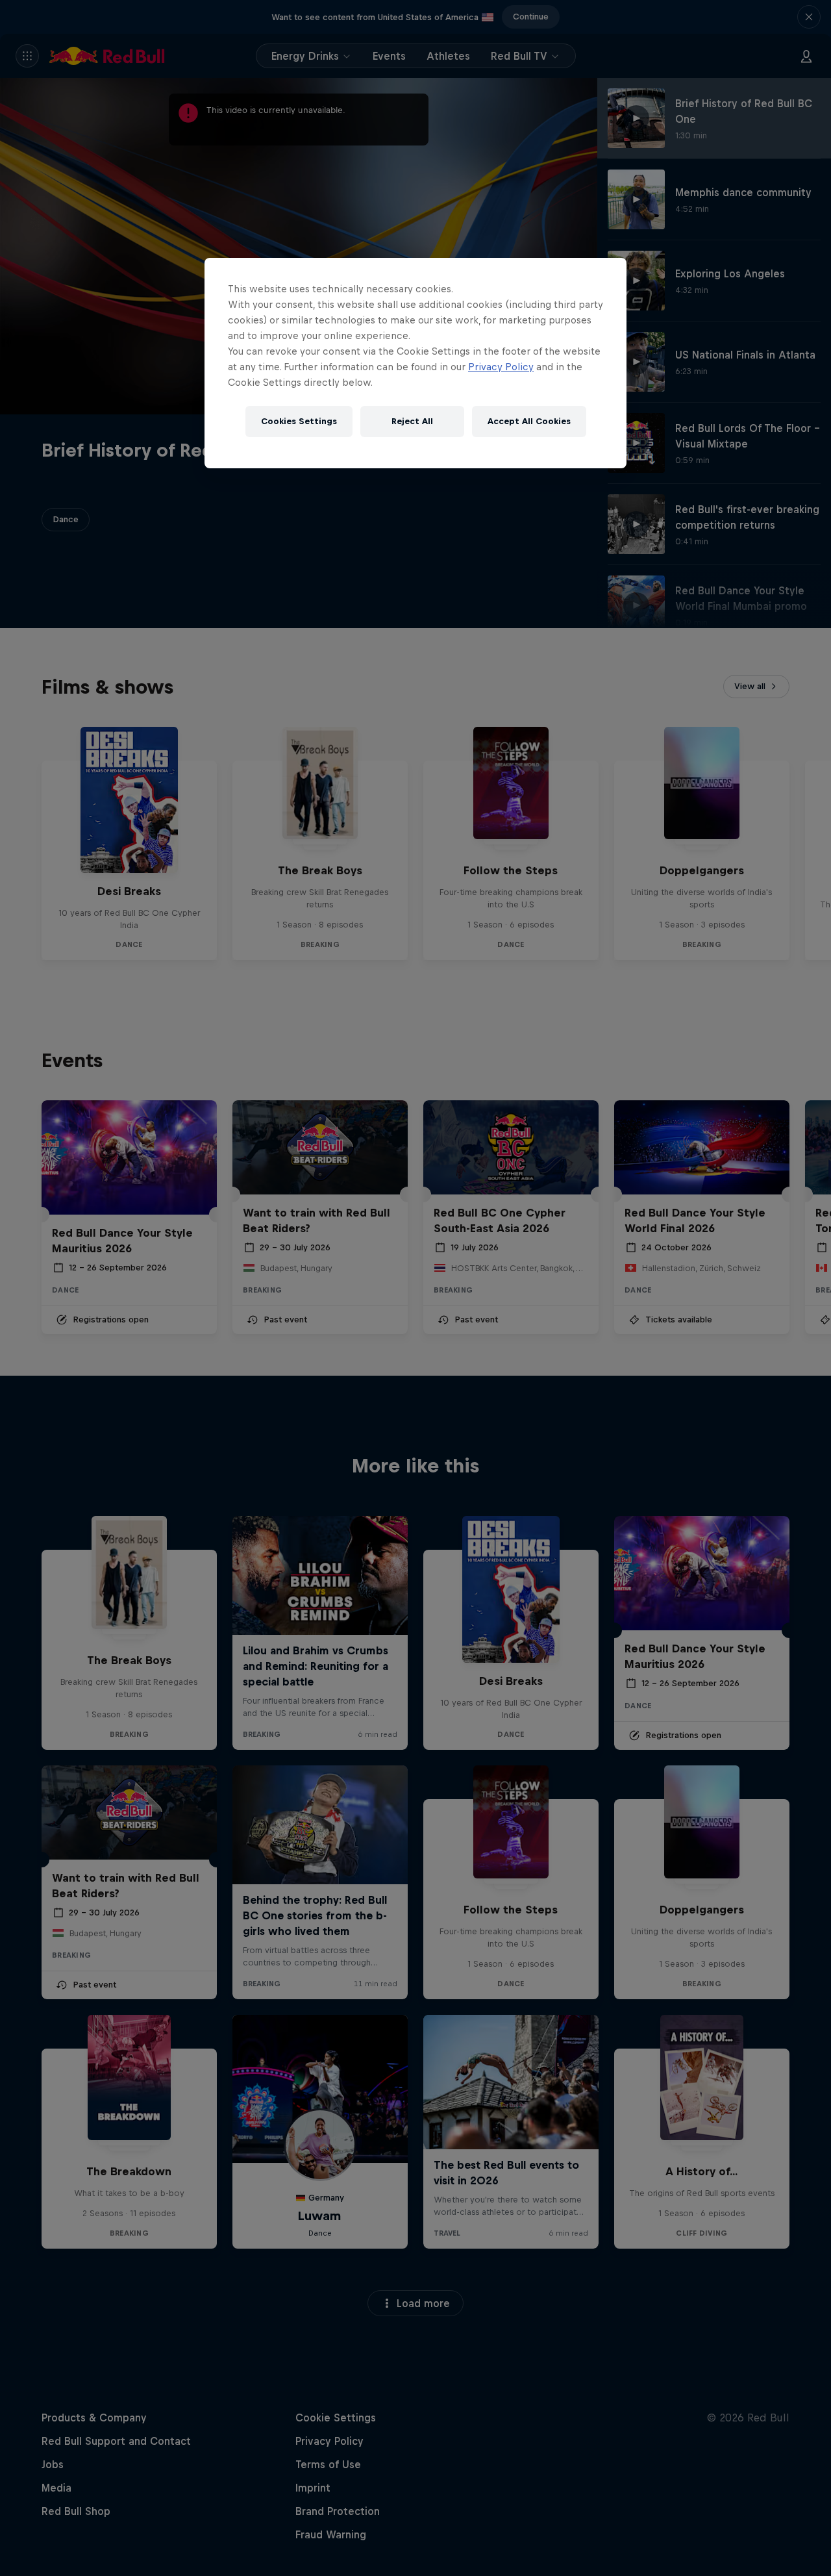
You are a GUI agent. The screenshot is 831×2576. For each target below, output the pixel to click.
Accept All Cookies (529, 421)
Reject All (412, 421)
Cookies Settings (299, 421)
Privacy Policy (501, 367)
